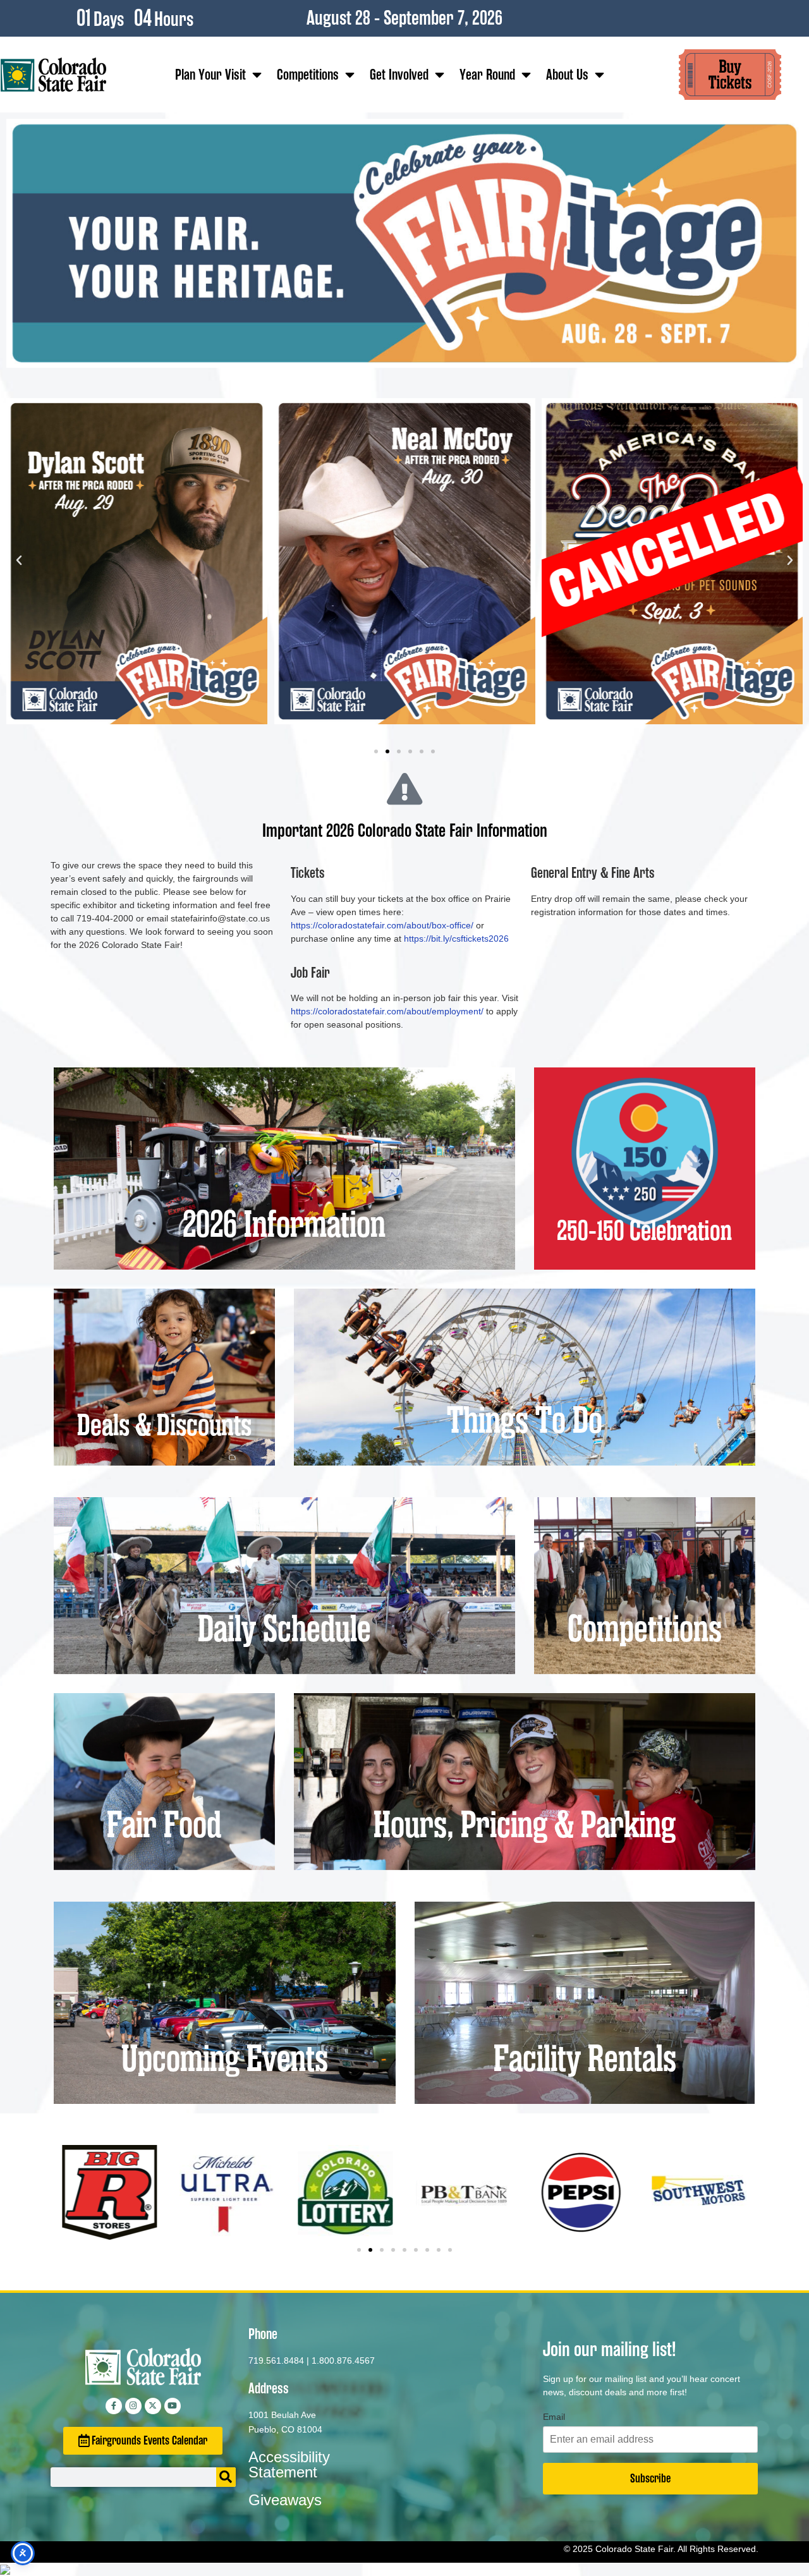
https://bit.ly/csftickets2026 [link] (456, 939)
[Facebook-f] (114, 2406)
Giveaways (285, 2500)
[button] (19, 561)
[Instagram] (133, 2406)
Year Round (487, 75)
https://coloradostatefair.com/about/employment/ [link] (387, 1011)
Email (554, 2417)
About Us (567, 75)
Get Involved (399, 75)
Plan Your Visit (210, 75)
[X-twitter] (153, 2406)
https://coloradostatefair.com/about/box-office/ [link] (382, 925)
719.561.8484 (276, 2360)
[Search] (226, 2477)
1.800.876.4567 (343, 2360)
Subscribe (650, 2478)
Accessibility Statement (289, 2464)
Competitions (308, 75)
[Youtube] (173, 2406)
